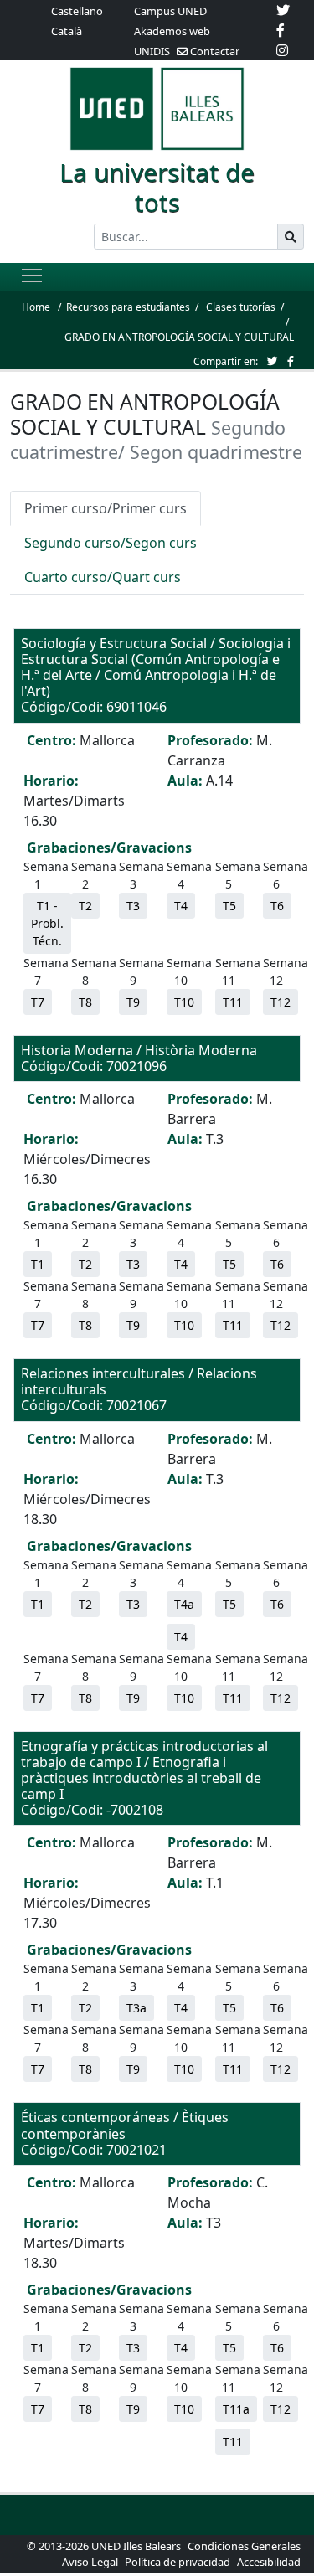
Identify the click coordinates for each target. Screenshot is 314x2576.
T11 (233, 1002)
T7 (38, 1002)
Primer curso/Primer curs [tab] (106, 508)
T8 (85, 1002)
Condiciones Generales (244, 2546)
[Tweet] (273, 361)
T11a (236, 2409)
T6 (277, 906)
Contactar (214, 51)
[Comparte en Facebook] (291, 361)
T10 (184, 1002)
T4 (181, 906)
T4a (184, 1604)
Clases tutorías (241, 307)
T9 (133, 1002)
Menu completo (32, 275)
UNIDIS (152, 51)
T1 (38, 1264)
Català (67, 31)
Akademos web (172, 31)
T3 (133, 906)
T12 (281, 1002)
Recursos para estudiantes (128, 307)
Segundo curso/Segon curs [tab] (111, 543)
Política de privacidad (178, 2562)
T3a (136, 2008)
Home (36, 307)
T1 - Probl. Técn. (47, 923)
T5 (229, 906)
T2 (85, 906)
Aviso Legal (90, 2562)
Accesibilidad (269, 2562)
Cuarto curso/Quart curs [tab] (103, 577)
